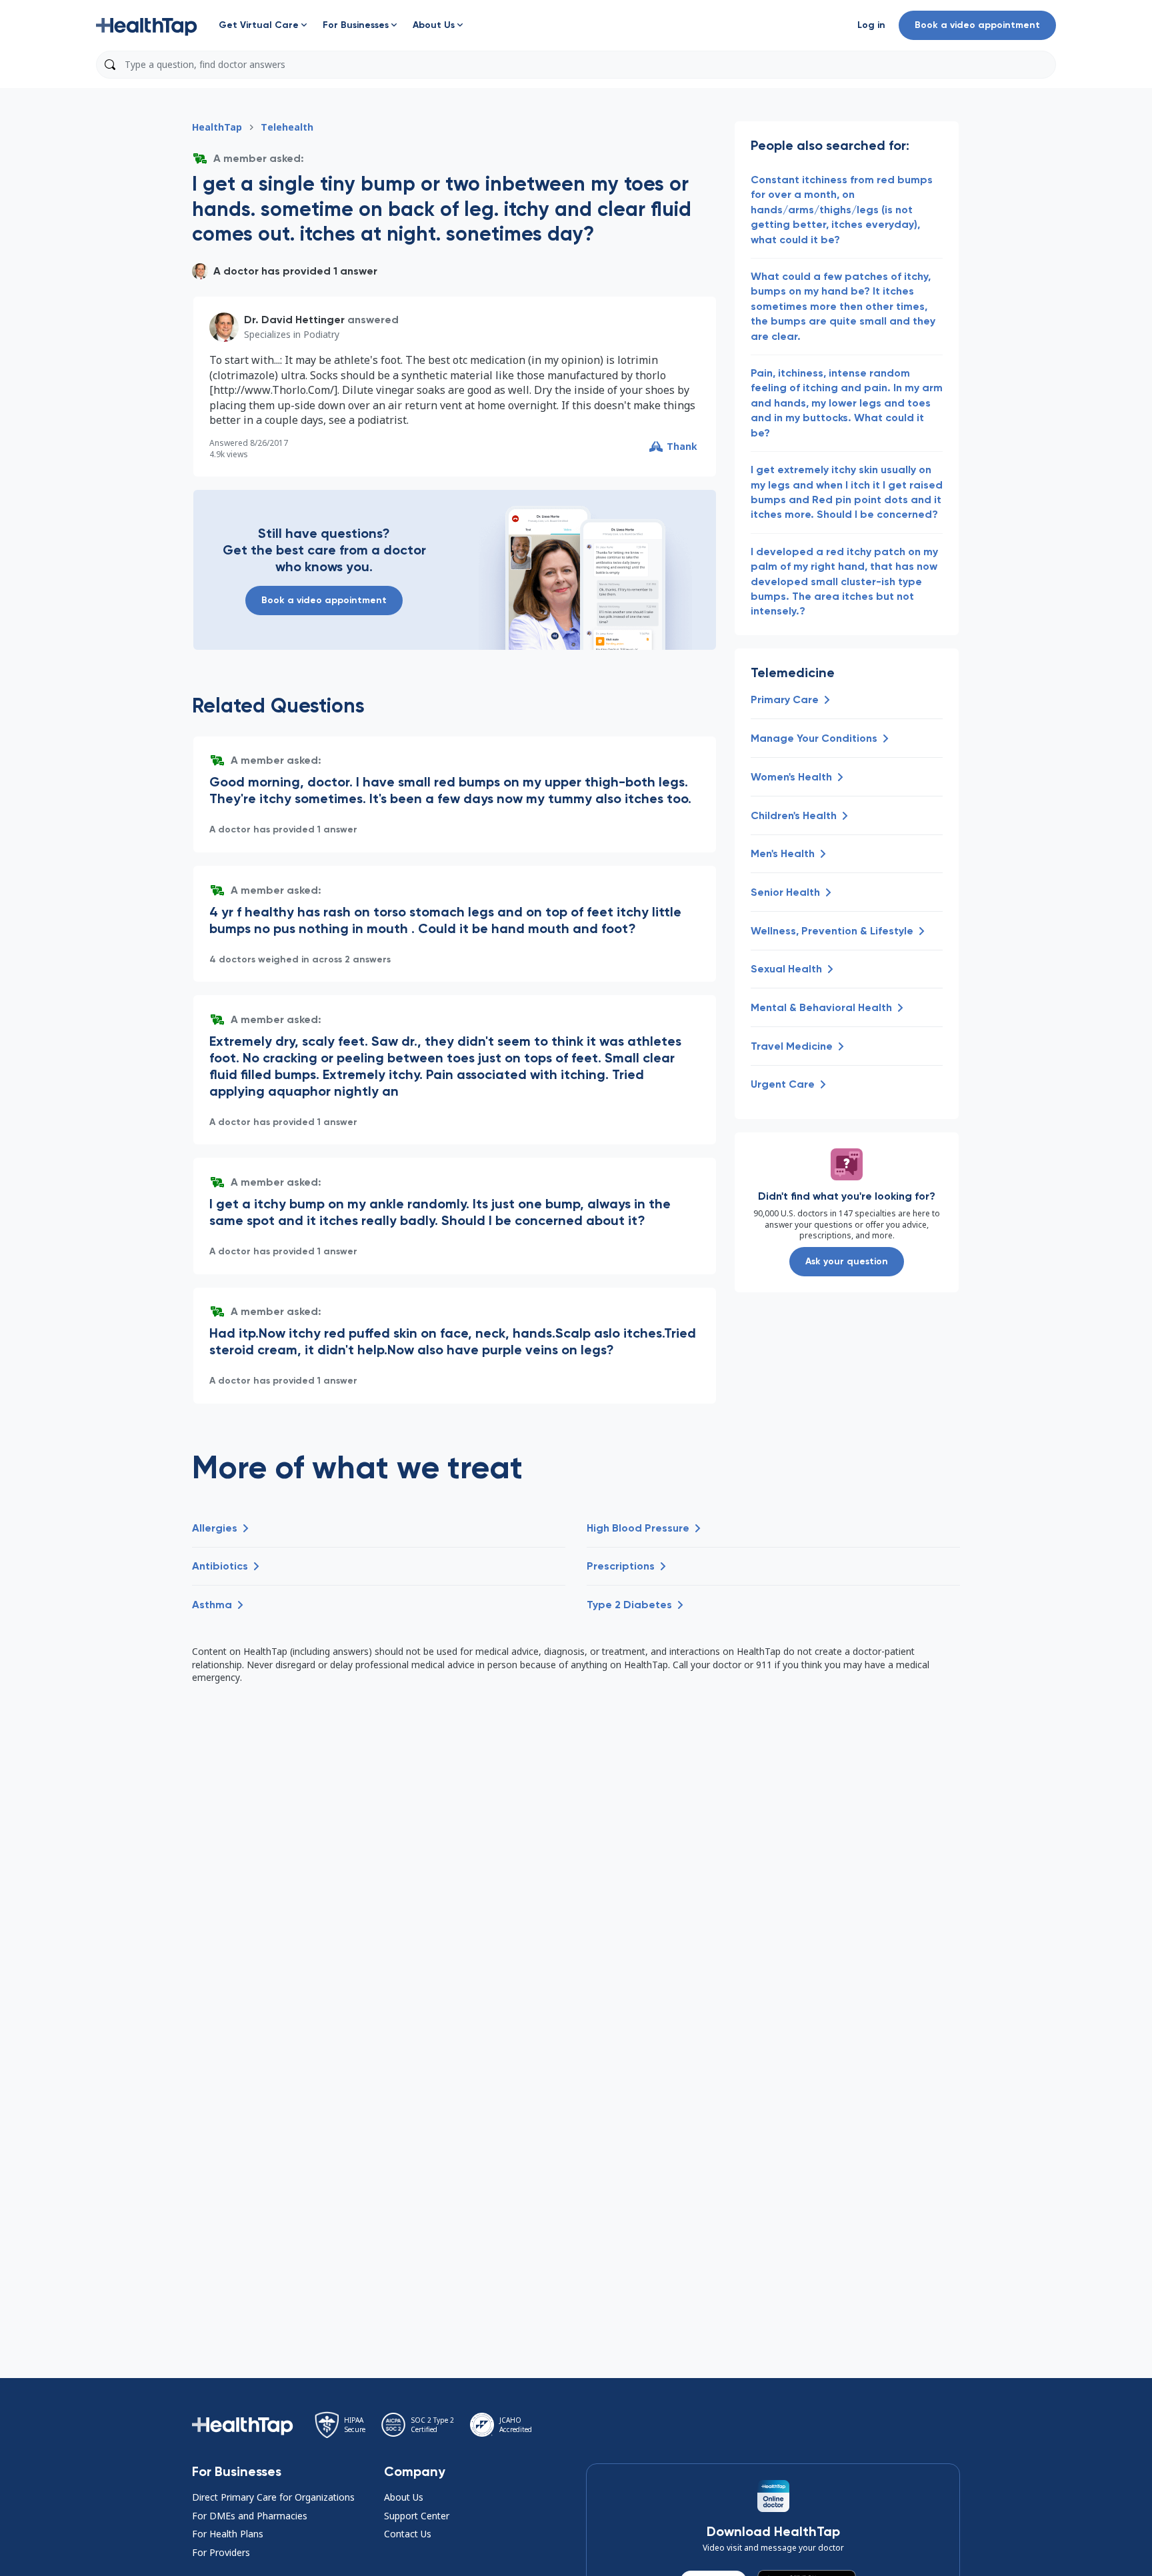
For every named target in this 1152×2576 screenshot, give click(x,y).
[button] (147, 25)
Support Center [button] (417, 2516)
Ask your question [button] (847, 1261)
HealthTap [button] (217, 127)
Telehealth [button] (287, 127)
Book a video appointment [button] (977, 25)
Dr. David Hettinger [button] (294, 320)
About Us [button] (404, 2497)
